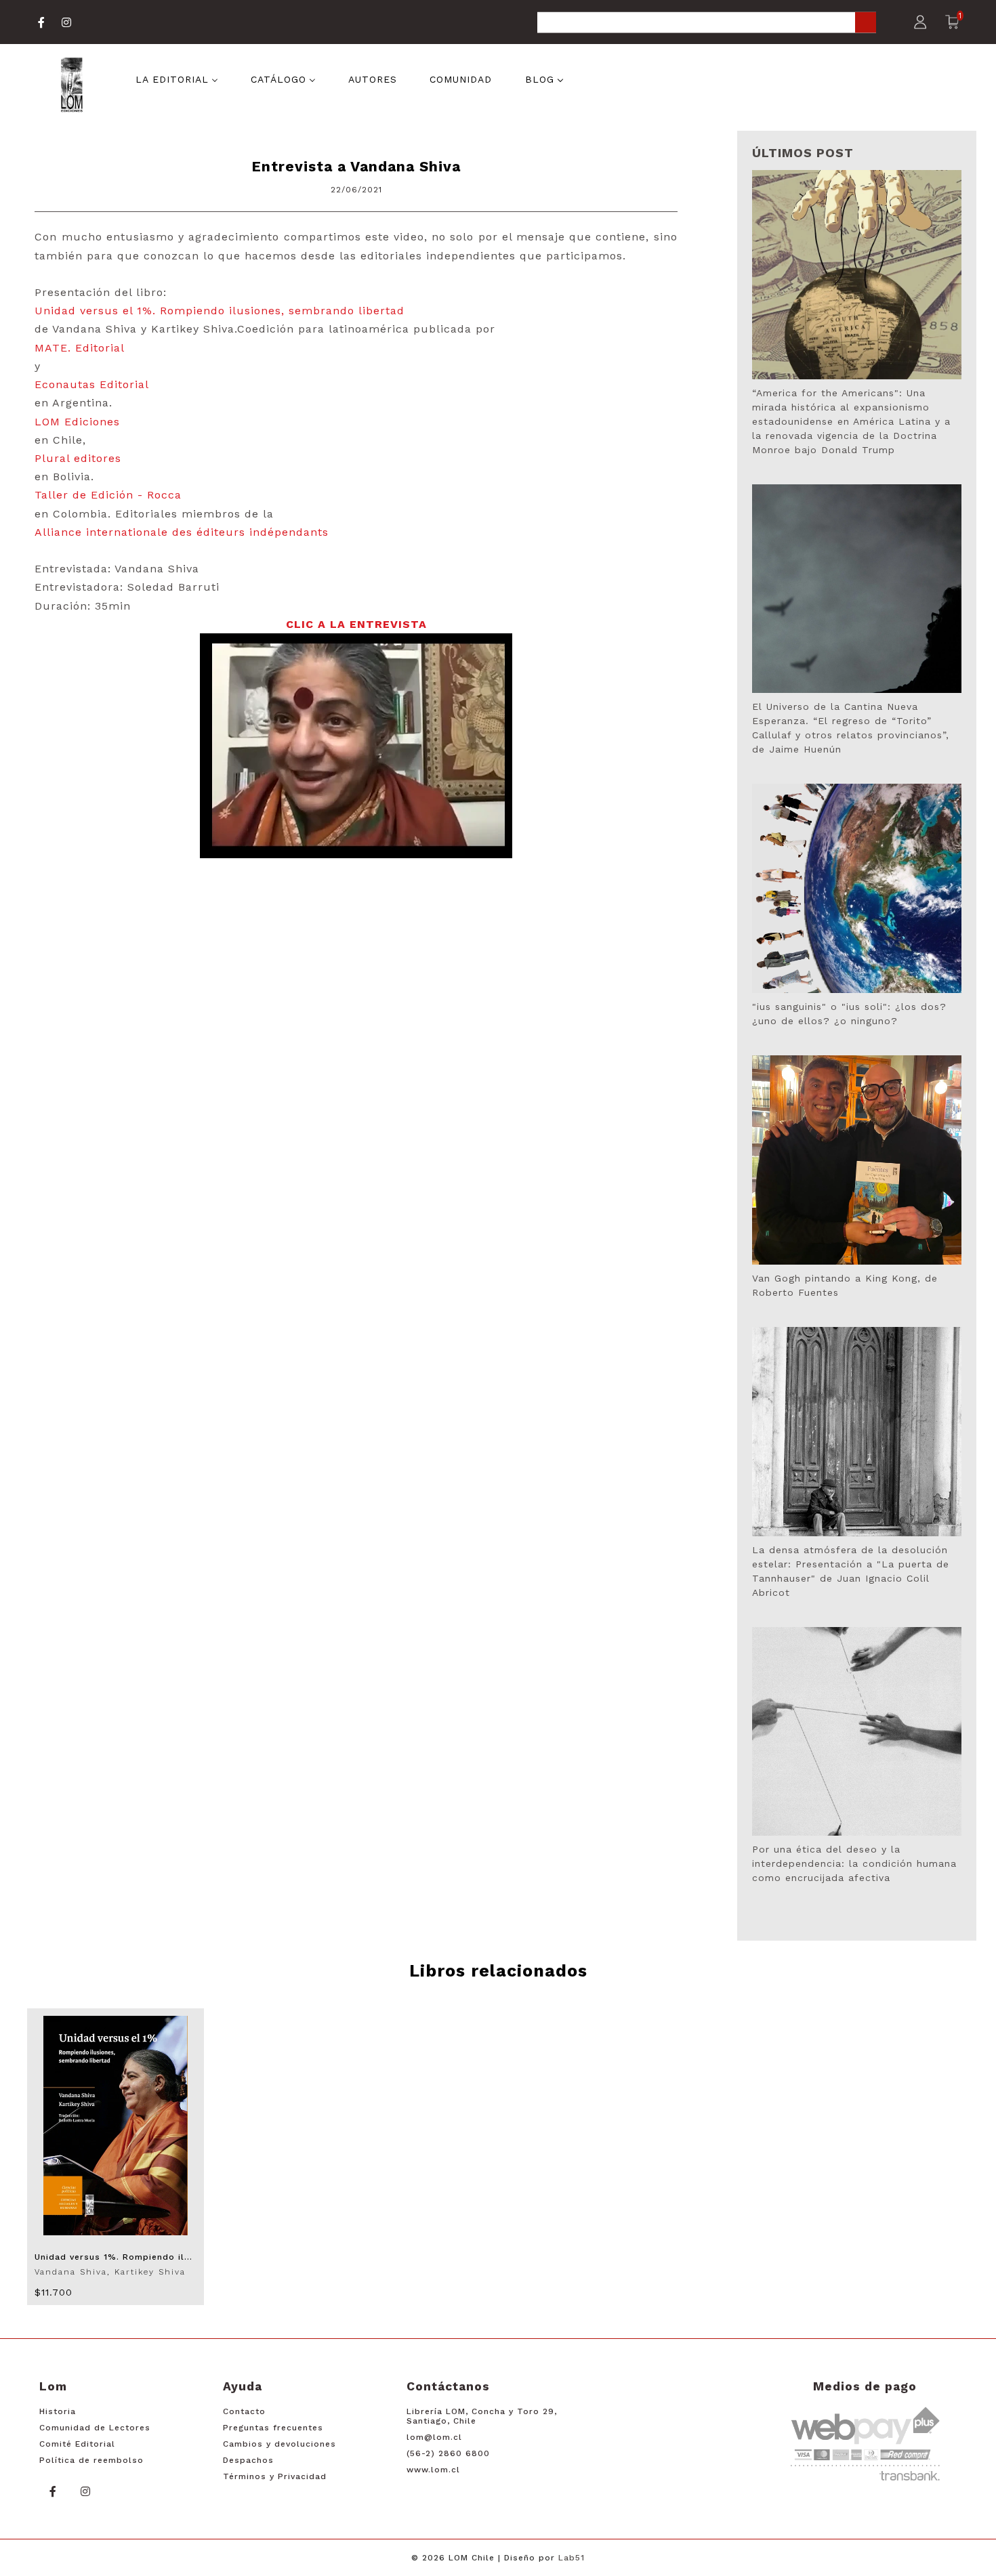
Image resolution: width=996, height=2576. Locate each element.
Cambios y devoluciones (279, 2444)
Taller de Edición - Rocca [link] (108, 495)
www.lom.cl (433, 2470)
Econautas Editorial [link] (92, 384)
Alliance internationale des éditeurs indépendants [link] (182, 532)
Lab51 (572, 2558)
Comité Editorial (77, 2444)
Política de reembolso (91, 2460)
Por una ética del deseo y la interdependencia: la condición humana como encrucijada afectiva (854, 1863)
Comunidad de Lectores (95, 2428)
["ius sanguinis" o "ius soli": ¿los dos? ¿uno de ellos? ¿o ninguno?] (857, 888)
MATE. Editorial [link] (80, 348)
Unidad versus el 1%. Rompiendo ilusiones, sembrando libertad (220, 311)
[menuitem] (177, 79)
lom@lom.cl (434, 2437)
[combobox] (707, 23)
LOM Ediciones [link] (77, 422)
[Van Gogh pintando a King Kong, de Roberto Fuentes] (857, 1160)
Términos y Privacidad (275, 2476)
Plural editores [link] (78, 458)
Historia (58, 2411)
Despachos (248, 2460)
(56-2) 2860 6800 (448, 2453)
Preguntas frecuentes (273, 2428)
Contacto (244, 2411)
